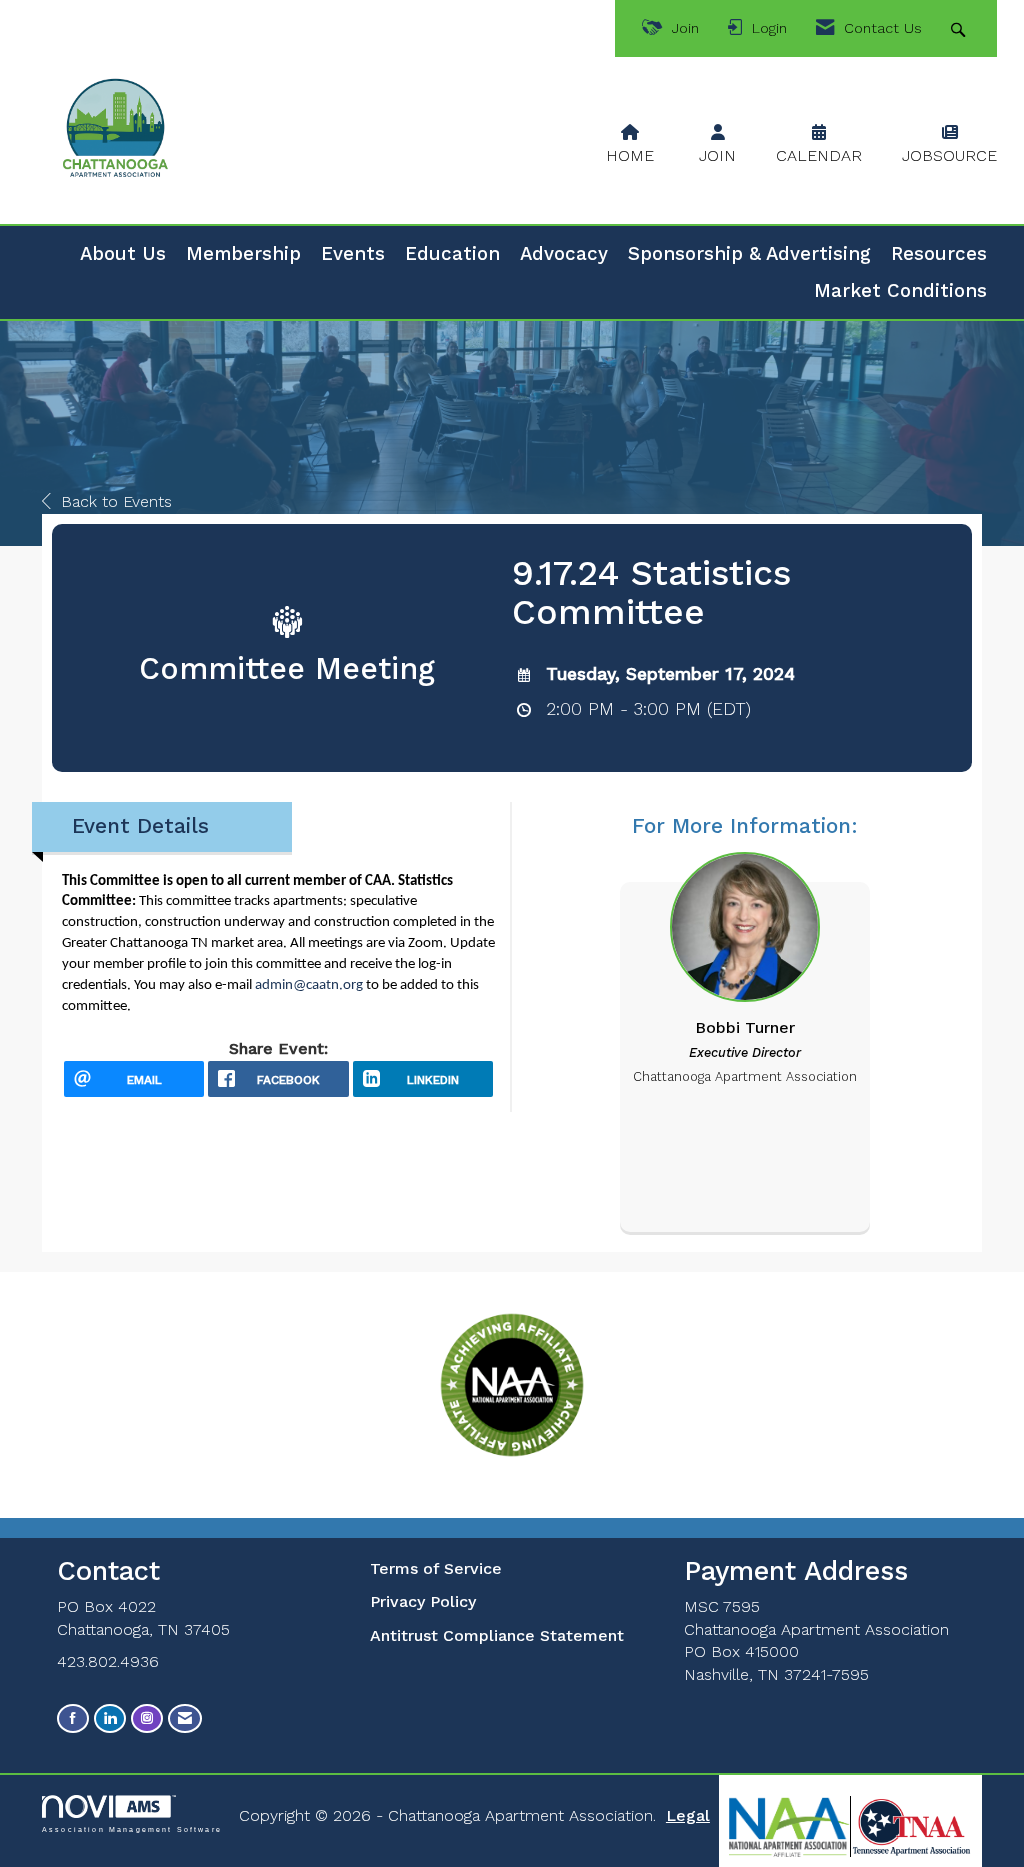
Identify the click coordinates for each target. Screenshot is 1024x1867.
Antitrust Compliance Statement (497, 1635)
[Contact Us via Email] (185, 1718)
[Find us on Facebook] (73, 1718)
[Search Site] (960, 28)
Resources (939, 254)
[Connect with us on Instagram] (147, 1718)
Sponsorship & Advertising (749, 254)
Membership (243, 254)
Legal (688, 1815)
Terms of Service (436, 1568)
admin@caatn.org (309, 985)
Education (452, 254)
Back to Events (116, 501)
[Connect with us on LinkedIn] (110, 1718)
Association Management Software (132, 1828)
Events (353, 254)
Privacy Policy (423, 1601)
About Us (123, 254)
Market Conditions (900, 291)
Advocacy (564, 254)
